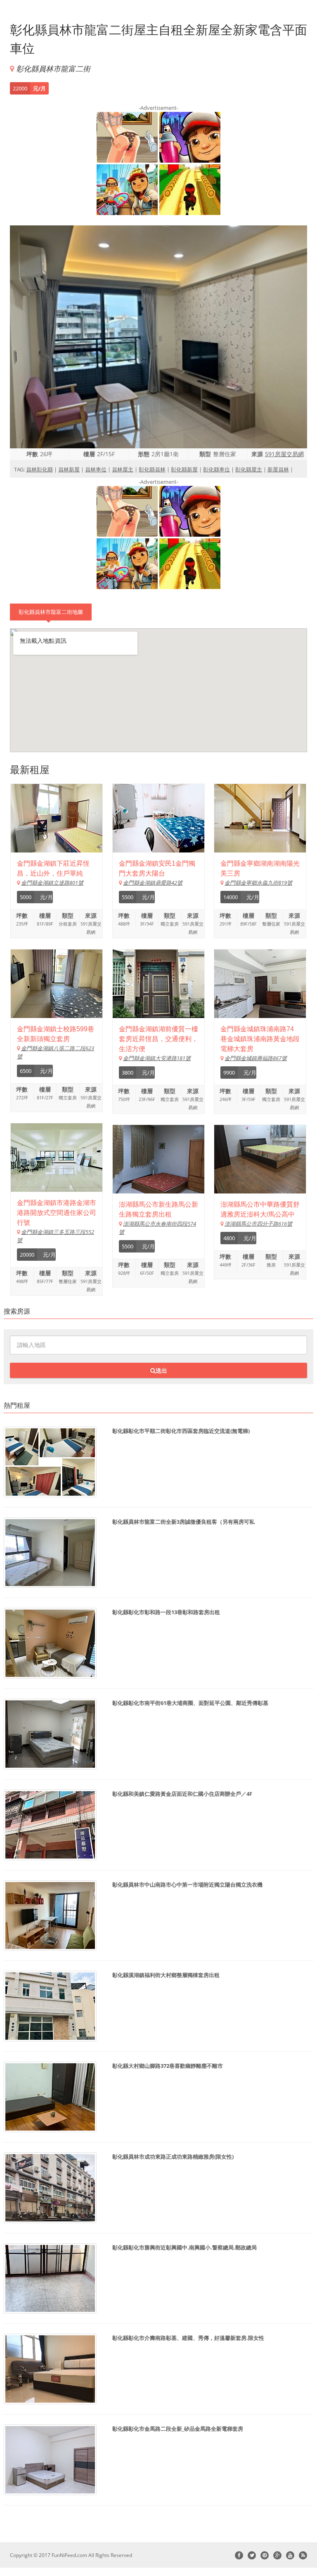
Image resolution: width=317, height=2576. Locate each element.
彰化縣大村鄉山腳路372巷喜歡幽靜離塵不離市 (168, 2066)
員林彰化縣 (39, 469)
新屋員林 (278, 469)
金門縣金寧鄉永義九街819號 (258, 883)
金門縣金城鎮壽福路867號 (256, 1058)
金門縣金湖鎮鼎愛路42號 (153, 883)
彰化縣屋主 (249, 469)
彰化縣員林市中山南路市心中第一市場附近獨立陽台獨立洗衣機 (187, 1885)
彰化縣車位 (216, 469)
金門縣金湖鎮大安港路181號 (157, 1058)
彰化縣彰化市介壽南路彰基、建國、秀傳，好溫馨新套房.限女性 (188, 2338)
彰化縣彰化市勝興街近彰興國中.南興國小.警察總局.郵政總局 (185, 2247)
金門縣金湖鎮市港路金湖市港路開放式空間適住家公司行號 (57, 1213)
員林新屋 (69, 469)
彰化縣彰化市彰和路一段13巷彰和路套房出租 (166, 1612)
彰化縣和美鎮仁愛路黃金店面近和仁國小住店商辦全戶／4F (182, 1794)
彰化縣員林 (152, 469)
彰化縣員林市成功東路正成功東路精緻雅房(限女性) (173, 2157)
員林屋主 (123, 469)
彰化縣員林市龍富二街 (53, 69)
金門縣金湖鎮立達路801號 (52, 883)
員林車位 (96, 469)
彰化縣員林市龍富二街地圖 (51, 612)
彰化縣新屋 (184, 469)
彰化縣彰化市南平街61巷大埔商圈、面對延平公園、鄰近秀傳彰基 (190, 1703)
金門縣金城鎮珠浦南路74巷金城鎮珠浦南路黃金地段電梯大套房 (260, 1039)
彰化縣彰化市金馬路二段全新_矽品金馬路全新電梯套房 (178, 2429)
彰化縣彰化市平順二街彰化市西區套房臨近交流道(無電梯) (181, 1431)
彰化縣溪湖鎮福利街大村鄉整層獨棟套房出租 (166, 1975)
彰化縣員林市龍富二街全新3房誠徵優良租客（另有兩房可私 (183, 1522)
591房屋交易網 (284, 454)
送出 (161, 1370)
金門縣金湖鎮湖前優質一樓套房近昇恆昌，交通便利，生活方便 (158, 1039)
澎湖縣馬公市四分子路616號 (258, 1224)
